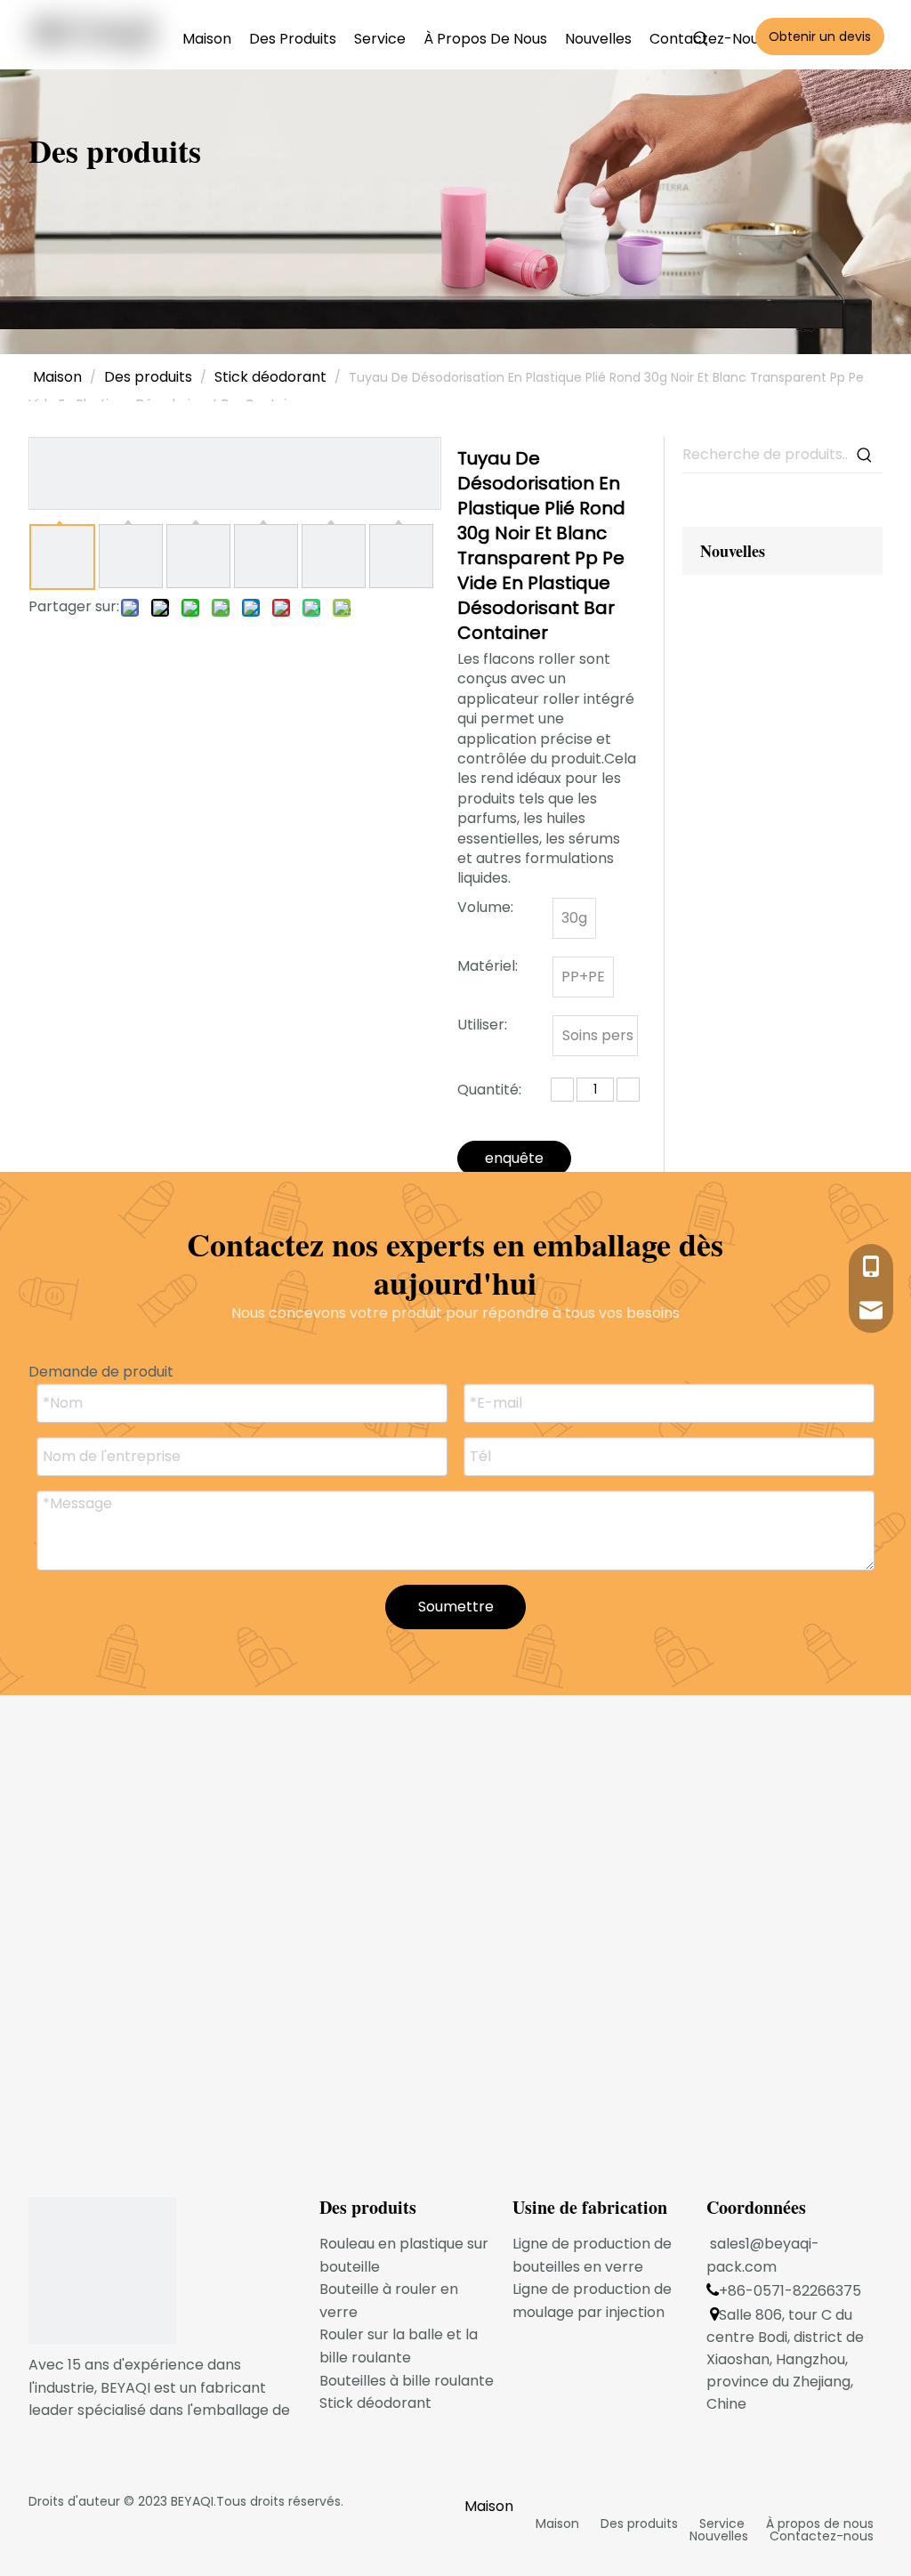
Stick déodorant (375, 2403)
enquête (514, 1158)
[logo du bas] (102, 2271)
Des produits (639, 2524)
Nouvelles (719, 2536)
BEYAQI (192, 2501)
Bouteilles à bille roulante (407, 2381)
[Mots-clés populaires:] (701, 39)
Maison (557, 2524)
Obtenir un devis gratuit (820, 41)
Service (722, 2524)
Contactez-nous (822, 2536)
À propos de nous (820, 2524)
